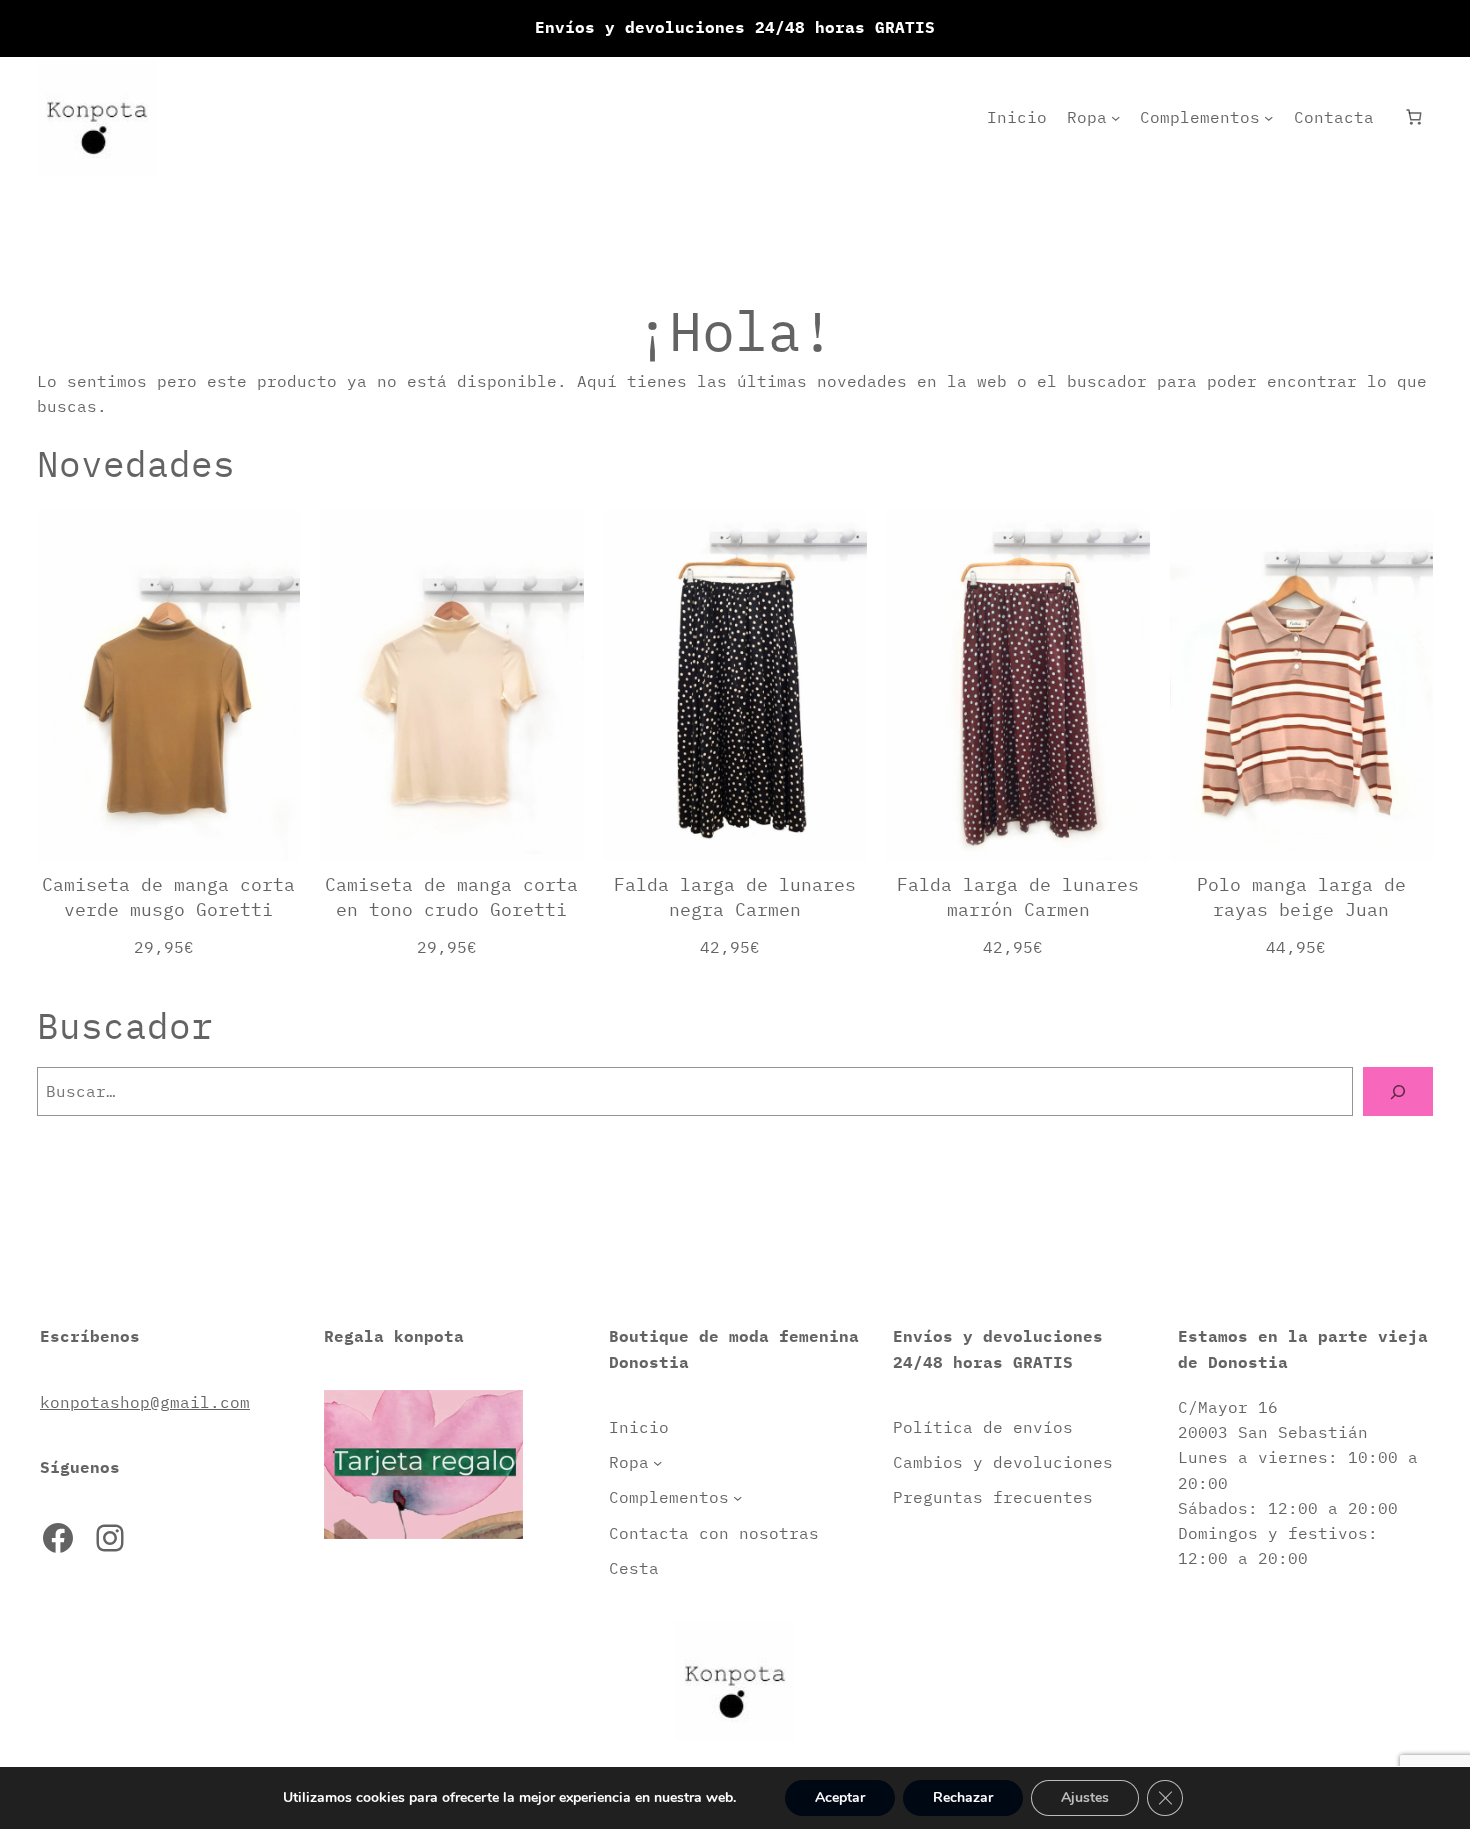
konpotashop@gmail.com (145, 1402)
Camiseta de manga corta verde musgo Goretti (168, 897)
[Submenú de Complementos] (1268, 117)
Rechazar (963, 1797)
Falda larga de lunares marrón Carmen (1018, 897)
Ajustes (1085, 1797)
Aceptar (840, 1797)
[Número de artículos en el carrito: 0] (1413, 117)
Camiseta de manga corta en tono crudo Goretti (451, 897)
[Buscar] (1398, 1091)
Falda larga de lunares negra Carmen (735, 897)
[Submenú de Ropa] (1115, 117)
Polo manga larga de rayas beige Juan (1301, 897)
